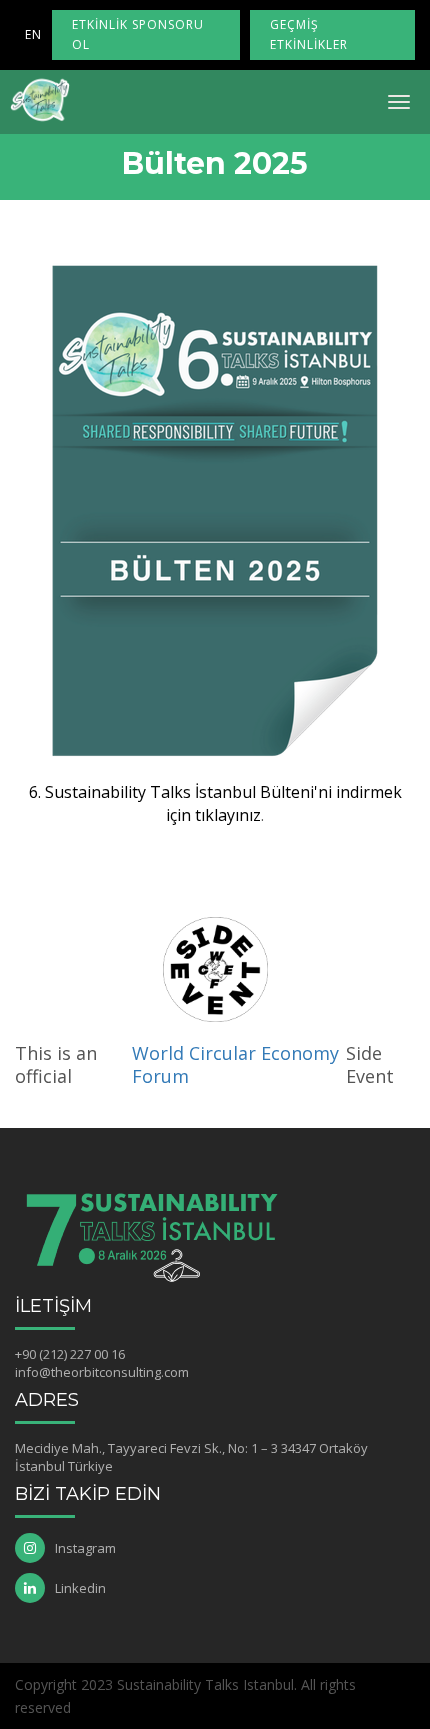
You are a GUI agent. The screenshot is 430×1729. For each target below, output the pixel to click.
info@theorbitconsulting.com (102, 1372)
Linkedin (80, 1588)
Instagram (85, 1548)
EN (33, 34)
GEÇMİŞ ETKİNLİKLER (309, 34)
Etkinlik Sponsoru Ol (138, 34)
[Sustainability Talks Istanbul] (40, 100)
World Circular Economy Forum (235, 1065)
